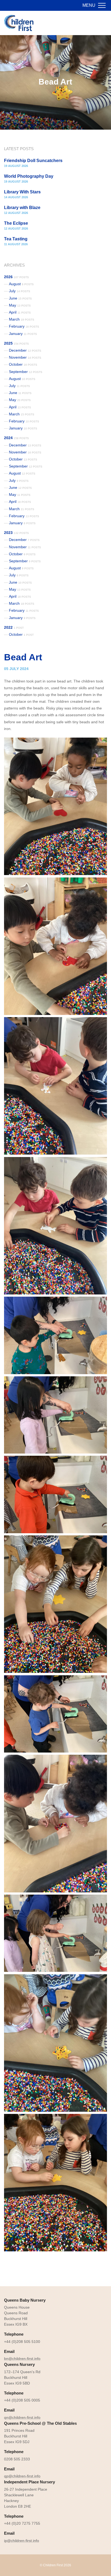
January (23, 334)
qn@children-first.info (22, 2417)
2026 (16, 277)
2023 (16, 533)
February (24, 326)
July (20, 291)
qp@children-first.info (22, 2476)
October (23, 364)
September (26, 372)
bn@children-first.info (22, 2359)
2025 (16, 343)
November (25, 357)
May (20, 305)
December (25, 350)
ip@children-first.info (22, 2541)
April (20, 312)
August (21, 284)
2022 (14, 627)
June (20, 298)
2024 (16, 438)
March (22, 319)
